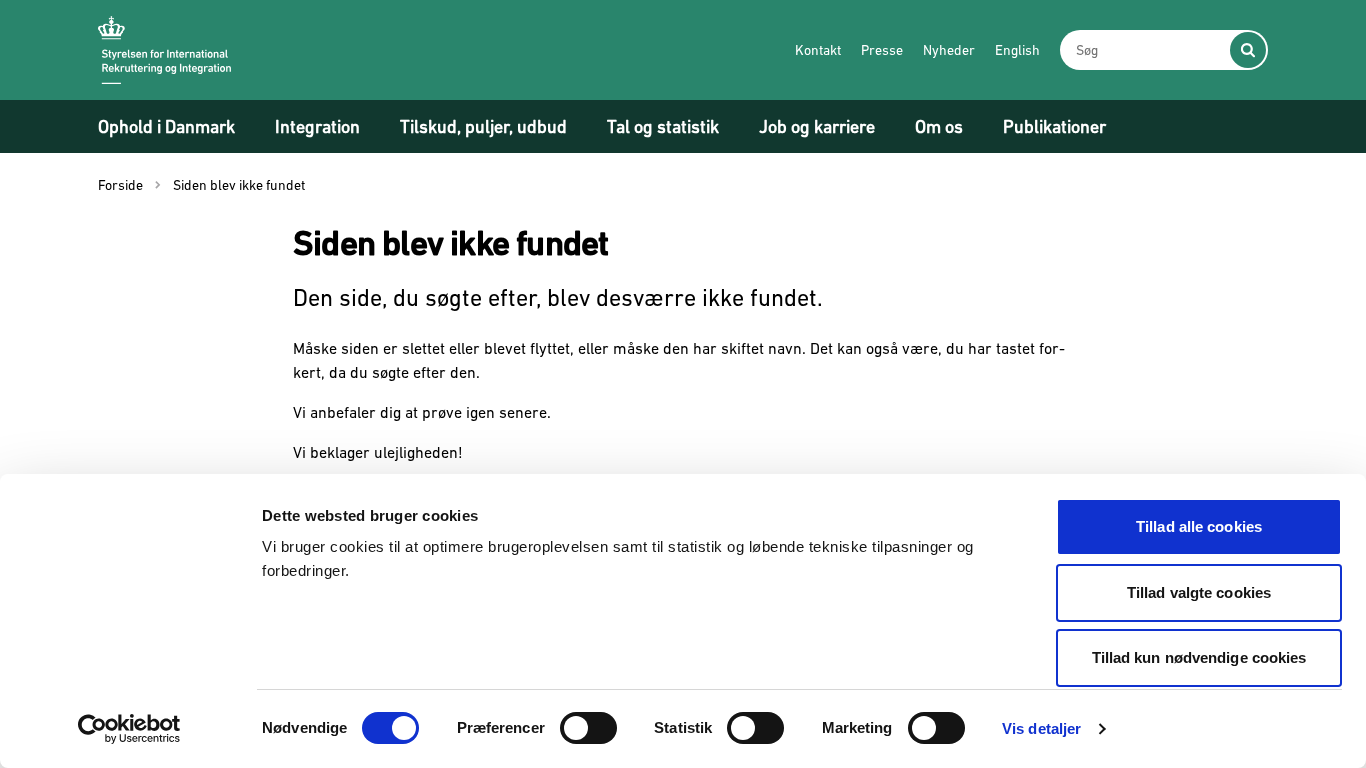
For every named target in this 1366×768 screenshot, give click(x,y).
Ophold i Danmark (166, 126)
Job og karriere (817, 126)
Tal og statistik (663, 126)
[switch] (588, 728)
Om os (939, 126)
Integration (317, 126)
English (1017, 50)
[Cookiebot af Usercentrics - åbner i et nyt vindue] (129, 729)
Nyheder (949, 50)
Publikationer (1054, 126)
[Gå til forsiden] (164, 50)
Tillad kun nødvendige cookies (1199, 657)
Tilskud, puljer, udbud (483, 126)
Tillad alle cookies (1199, 526)
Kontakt (818, 50)
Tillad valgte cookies (1199, 592)
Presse (882, 50)
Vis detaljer (1041, 728)
